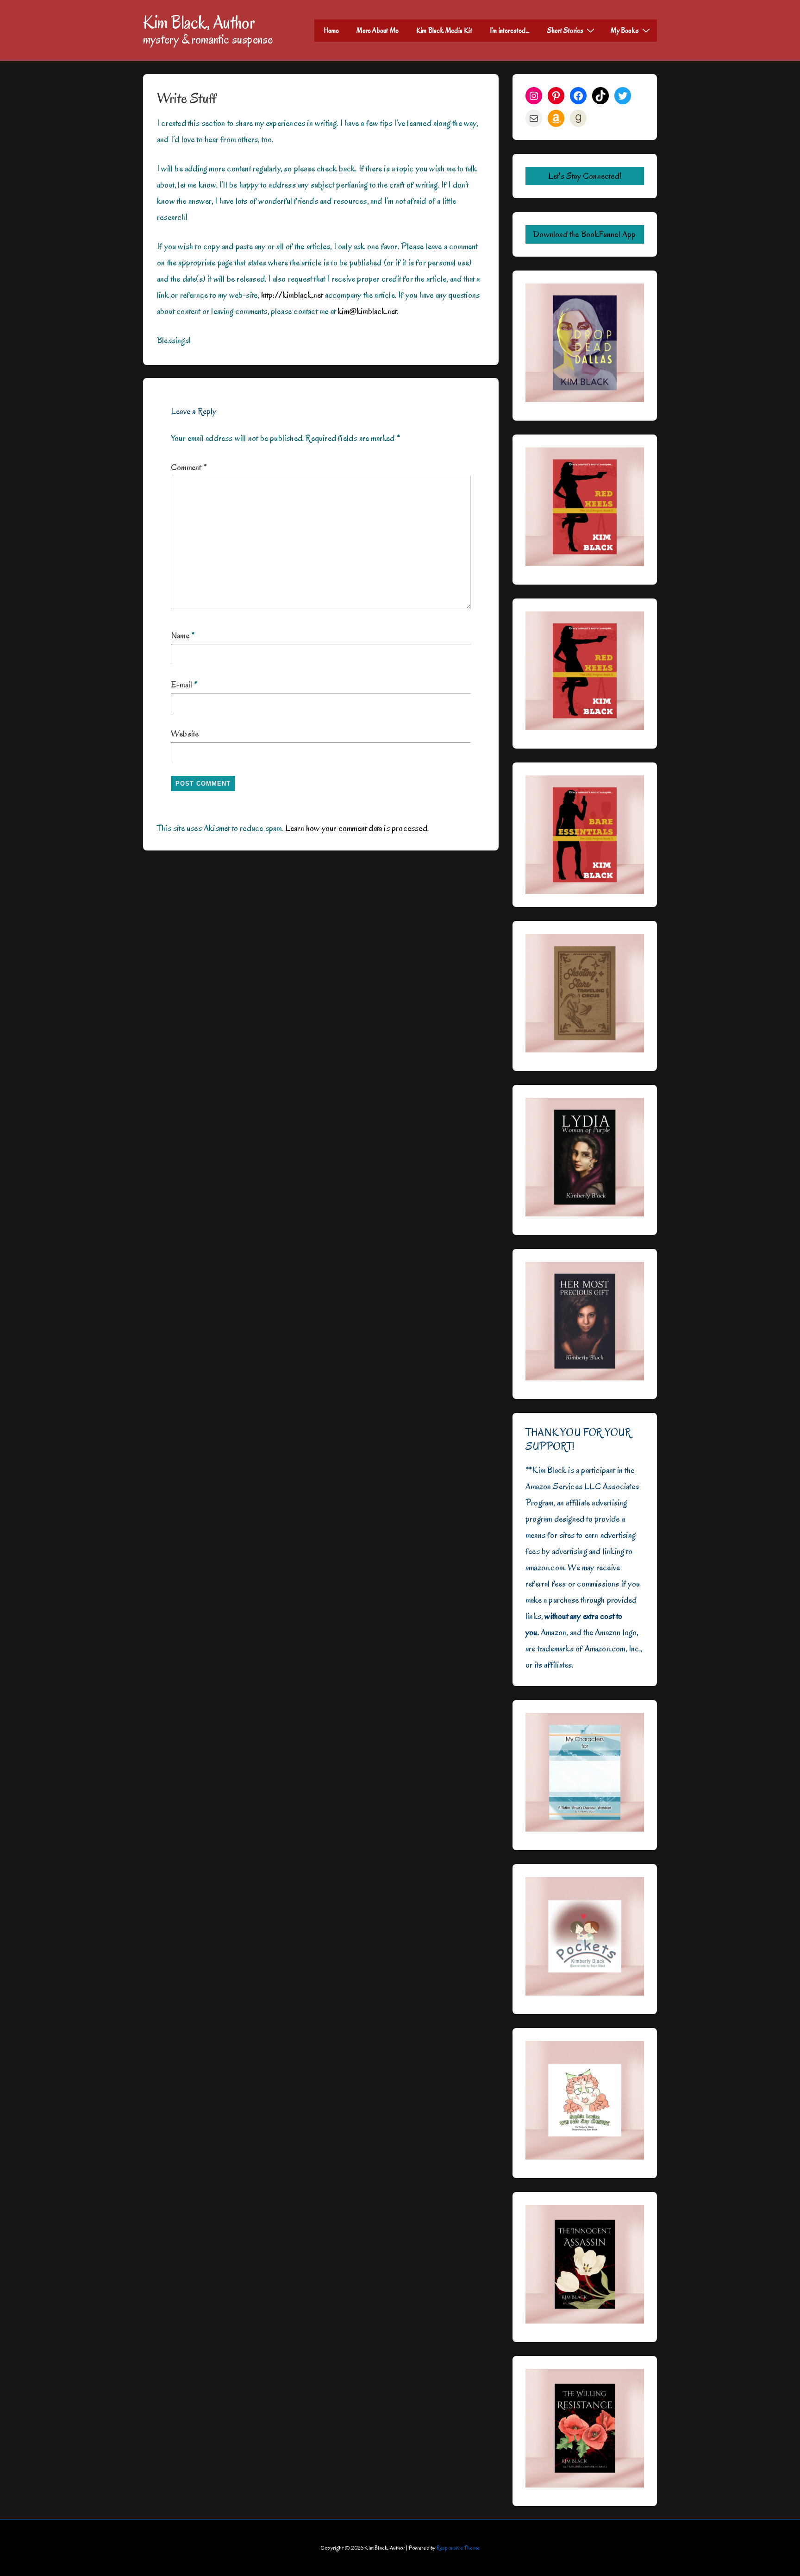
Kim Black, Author (199, 22)
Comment (189, 467)
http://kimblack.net (292, 295)
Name (180, 636)
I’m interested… (510, 31)
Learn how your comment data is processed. (357, 828)
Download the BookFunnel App (584, 234)
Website (185, 734)
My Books (625, 31)
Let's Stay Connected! (585, 176)
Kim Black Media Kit (444, 31)
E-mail (181, 685)
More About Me (378, 31)
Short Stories (566, 31)
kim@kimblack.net (367, 311)
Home (331, 31)
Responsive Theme (458, 2548)
